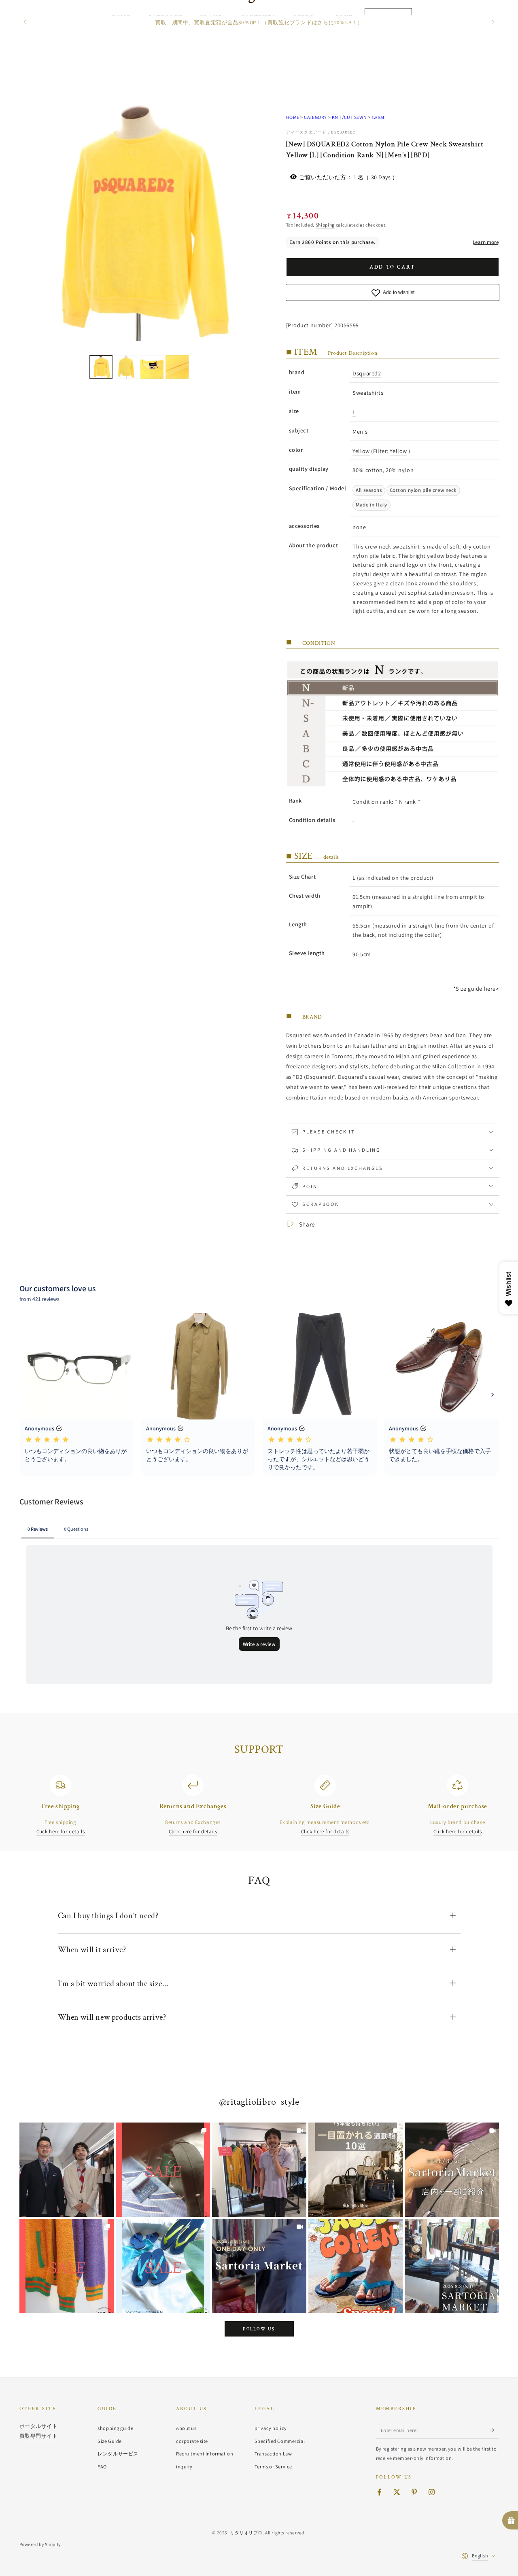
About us (186, 2428)
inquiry (184, 2467)
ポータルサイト (39, 2426)
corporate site (192, 2441)
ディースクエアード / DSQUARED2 (321, 132)
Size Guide (110, 2441)
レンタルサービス (118, 2454)
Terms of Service (273, 2467)
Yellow (361, 451)
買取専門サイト (39, 2436)
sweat (377, 117)
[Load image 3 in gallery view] (152, 367)
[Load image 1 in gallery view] (101, 367)
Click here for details (61, 1831)
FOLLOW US (259, 2329)
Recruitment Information (205, 2454)
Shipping (325, 225)
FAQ (102, 2467)
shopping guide (115, 2428)
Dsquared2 (367, 373)
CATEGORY (316, 117)
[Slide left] (26, 23)
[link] (67, 2170)
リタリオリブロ (246, 2533)
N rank (408, 802)
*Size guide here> (476, 988)
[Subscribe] (495, 2430)
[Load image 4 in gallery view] (177, 367)
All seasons (369, 490)
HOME (293, 117)
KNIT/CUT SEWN (349, 117)
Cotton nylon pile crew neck (423, 490)
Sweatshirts (368, 393)
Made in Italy (371, 505)
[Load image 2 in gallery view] (126, 367)
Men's (360, 431)
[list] (259, 1806)
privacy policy (271, 2428)
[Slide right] (492, 23)
